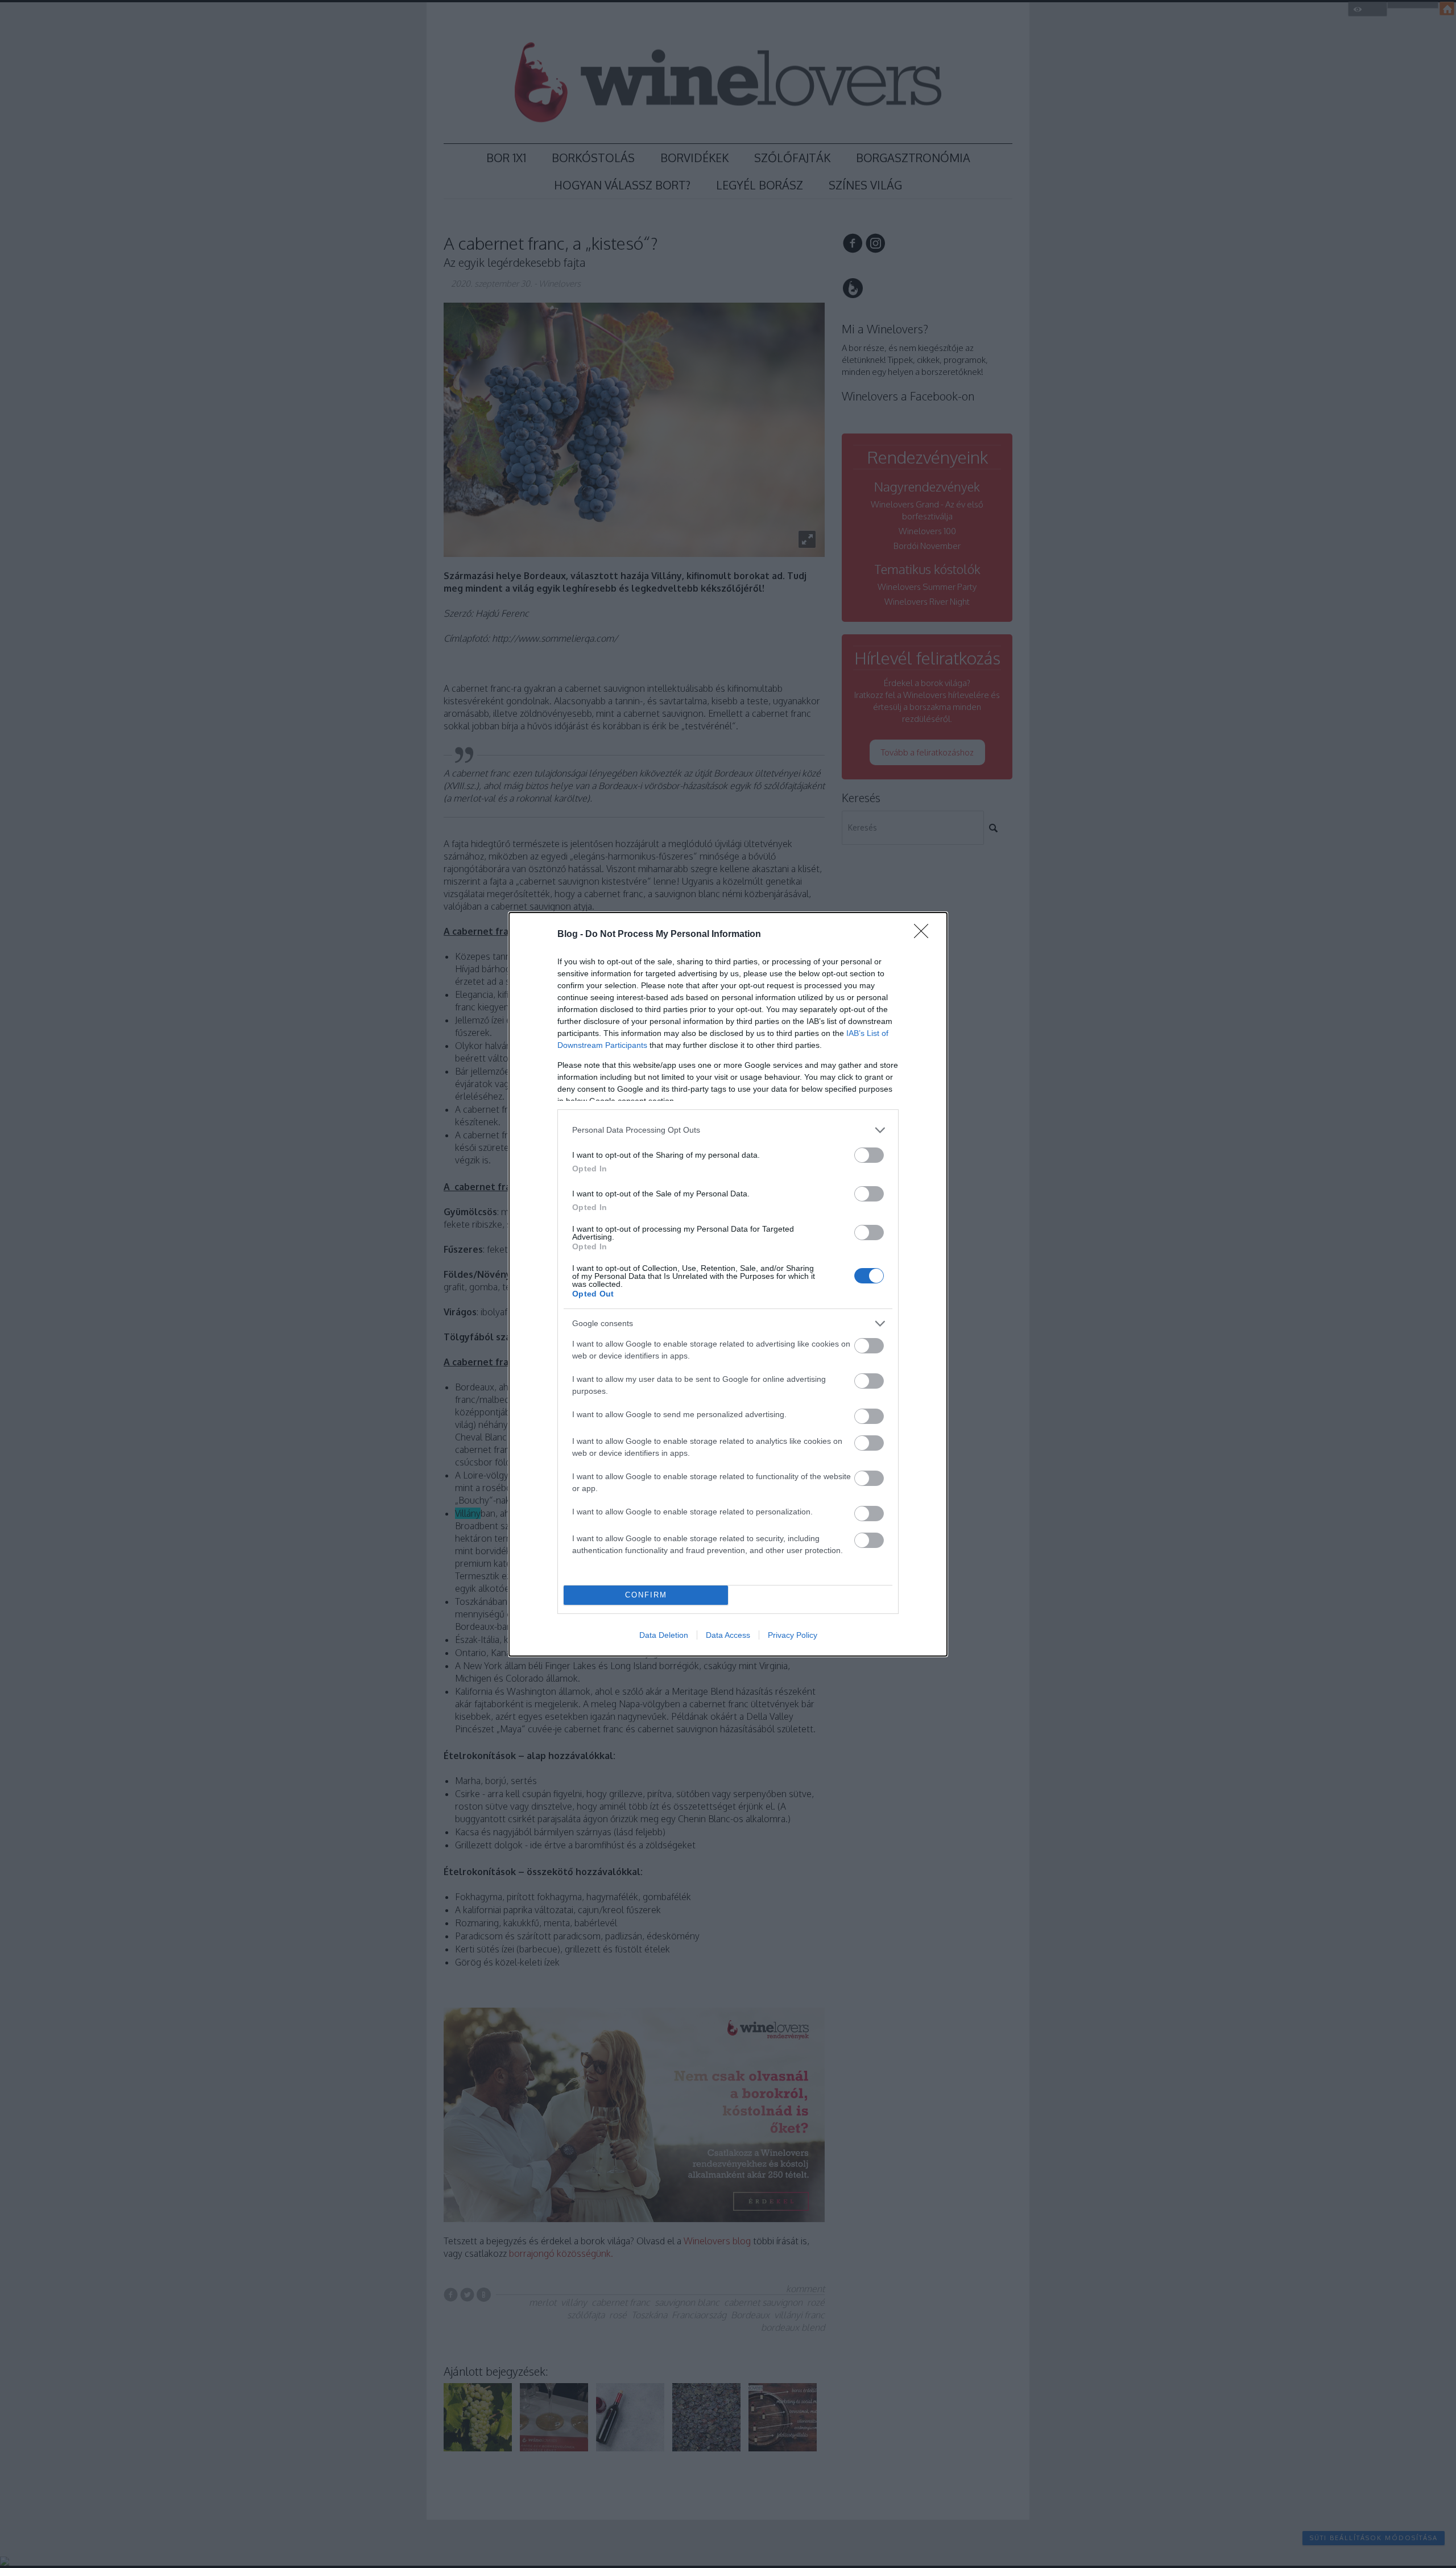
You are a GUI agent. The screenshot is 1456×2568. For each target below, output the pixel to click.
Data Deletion (664, 1635)
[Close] (925, 935)
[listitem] (728, 1130)
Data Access (728, 1635)
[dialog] (728, 1284)
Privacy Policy (793, 1635)
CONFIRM (646, 1595)
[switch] (869, 1155)
